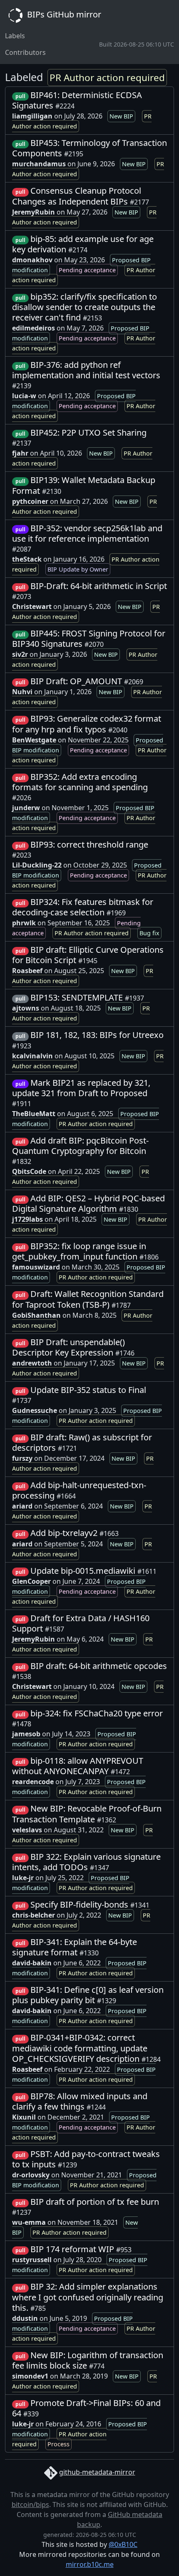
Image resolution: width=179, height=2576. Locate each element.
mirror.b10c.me (90, 2564)
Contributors (25, 52)
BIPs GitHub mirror (63, 14)
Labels (15, 36)
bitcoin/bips (30, 2505)
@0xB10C (123, 2544)
